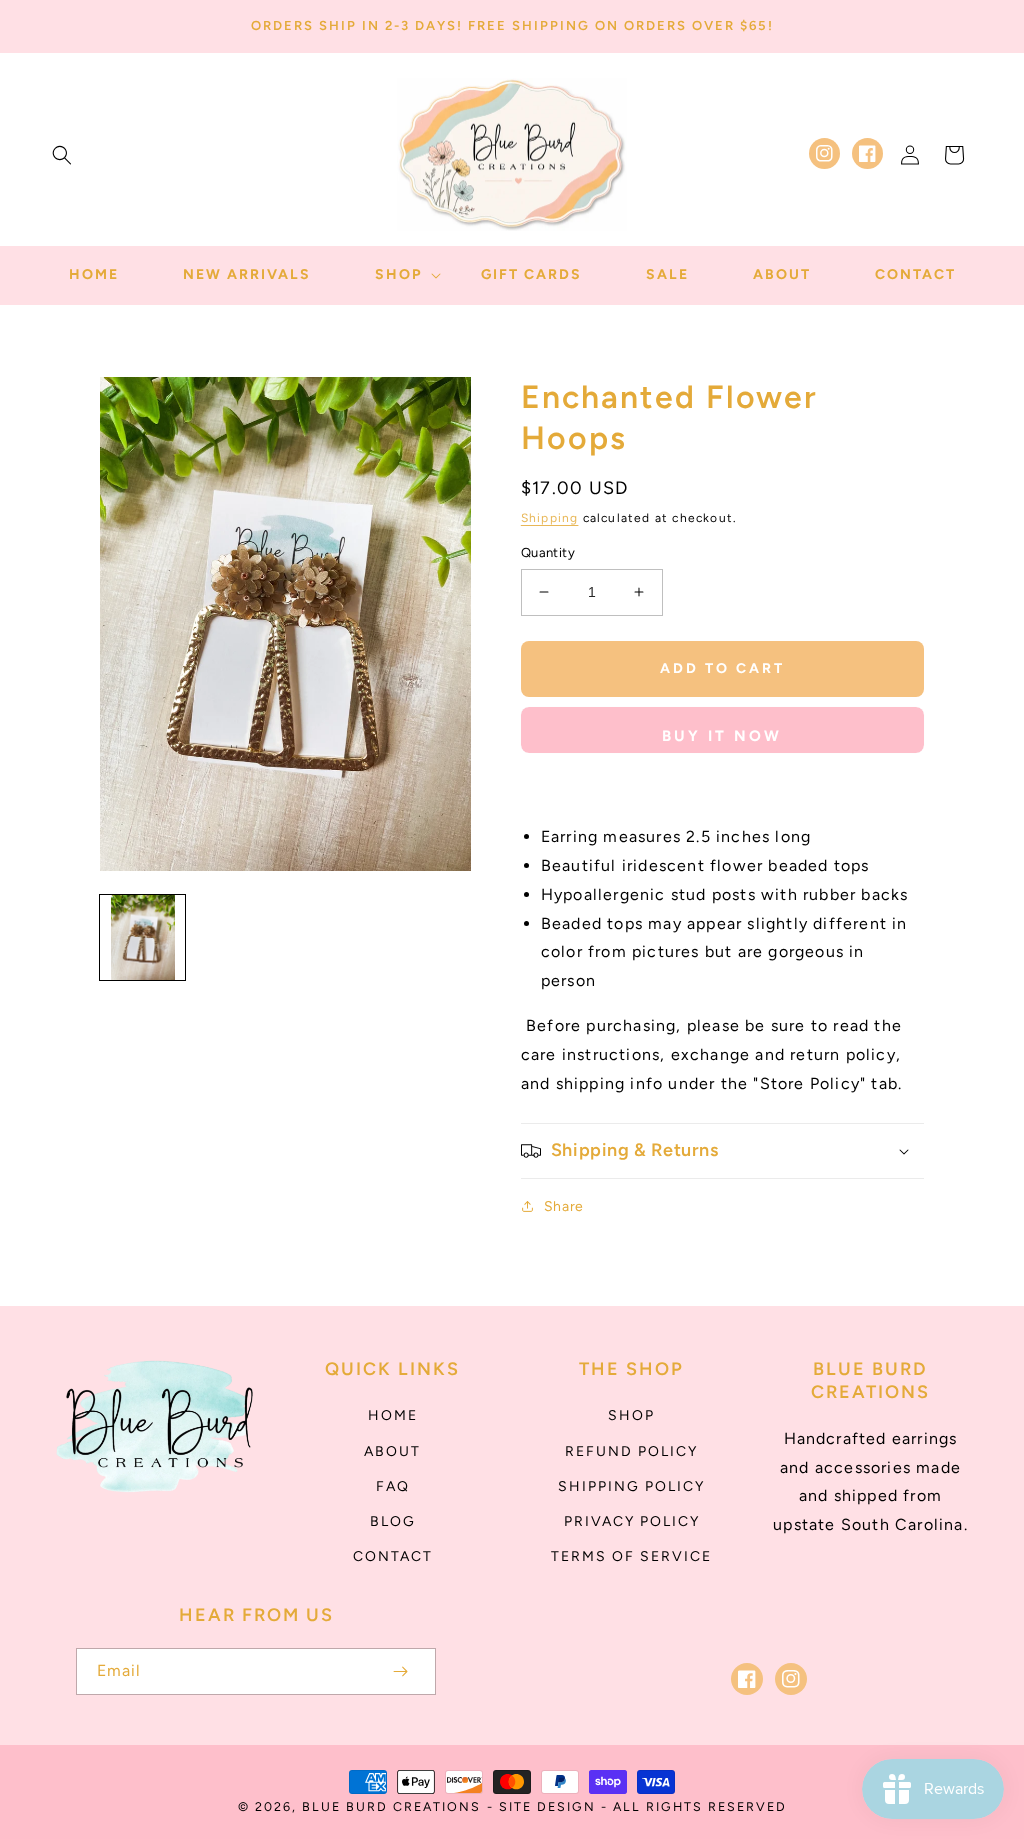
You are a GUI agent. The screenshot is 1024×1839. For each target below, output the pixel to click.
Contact (393, 1556)
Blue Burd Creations (391, 1806)
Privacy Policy (632, 1521)
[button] (62, 155)
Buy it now (722, 736)
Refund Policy (631, 1451)
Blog (393, 1521)
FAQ (393, 1486)
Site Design (547, 1806)
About (392, 1451)
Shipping (550, 518)
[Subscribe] (400, 1671)
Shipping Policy (631, 1486)
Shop (631, 1415)
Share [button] (564, 1206)
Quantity (548, 552)
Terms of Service (631, 1556)
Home (393, 1415)
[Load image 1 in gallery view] (142, 937)
